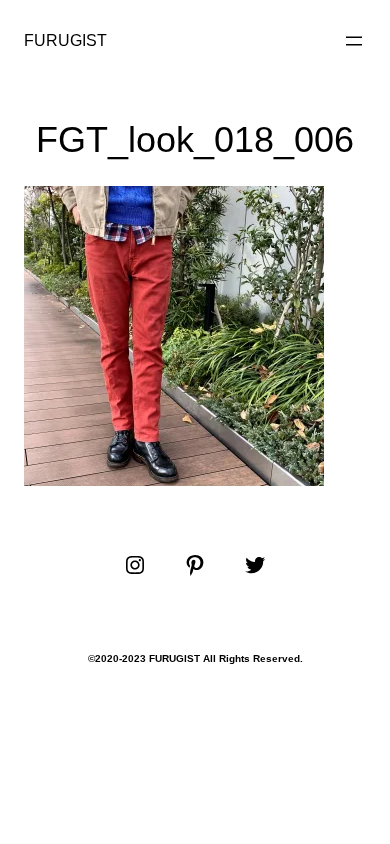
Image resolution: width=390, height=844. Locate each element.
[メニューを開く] (354, 41)
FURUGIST (65, 40)
